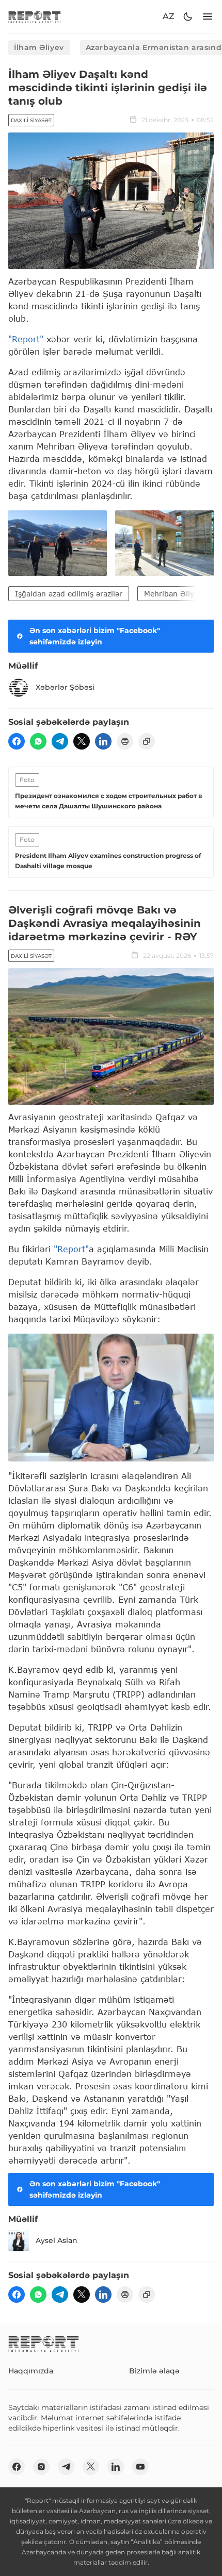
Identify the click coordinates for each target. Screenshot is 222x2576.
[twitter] (82, 741)
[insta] (41, 2467)
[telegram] (60, 741)
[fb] (17, 741)
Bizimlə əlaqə (154, 2371)
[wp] (38, 741)
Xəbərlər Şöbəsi (65, 687)
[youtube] (140, 2467)
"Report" (26, 339)
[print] (125, 741)
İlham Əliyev (39, 47)
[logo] (35, 17)
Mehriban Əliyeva (175, 594)
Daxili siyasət (31, 120)
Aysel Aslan (57, 2240)
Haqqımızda (31, 2371)
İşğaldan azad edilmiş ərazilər (69, 594)
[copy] (147, 741)
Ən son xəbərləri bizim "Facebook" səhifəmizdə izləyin (95, 636)
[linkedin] (103, 741)
